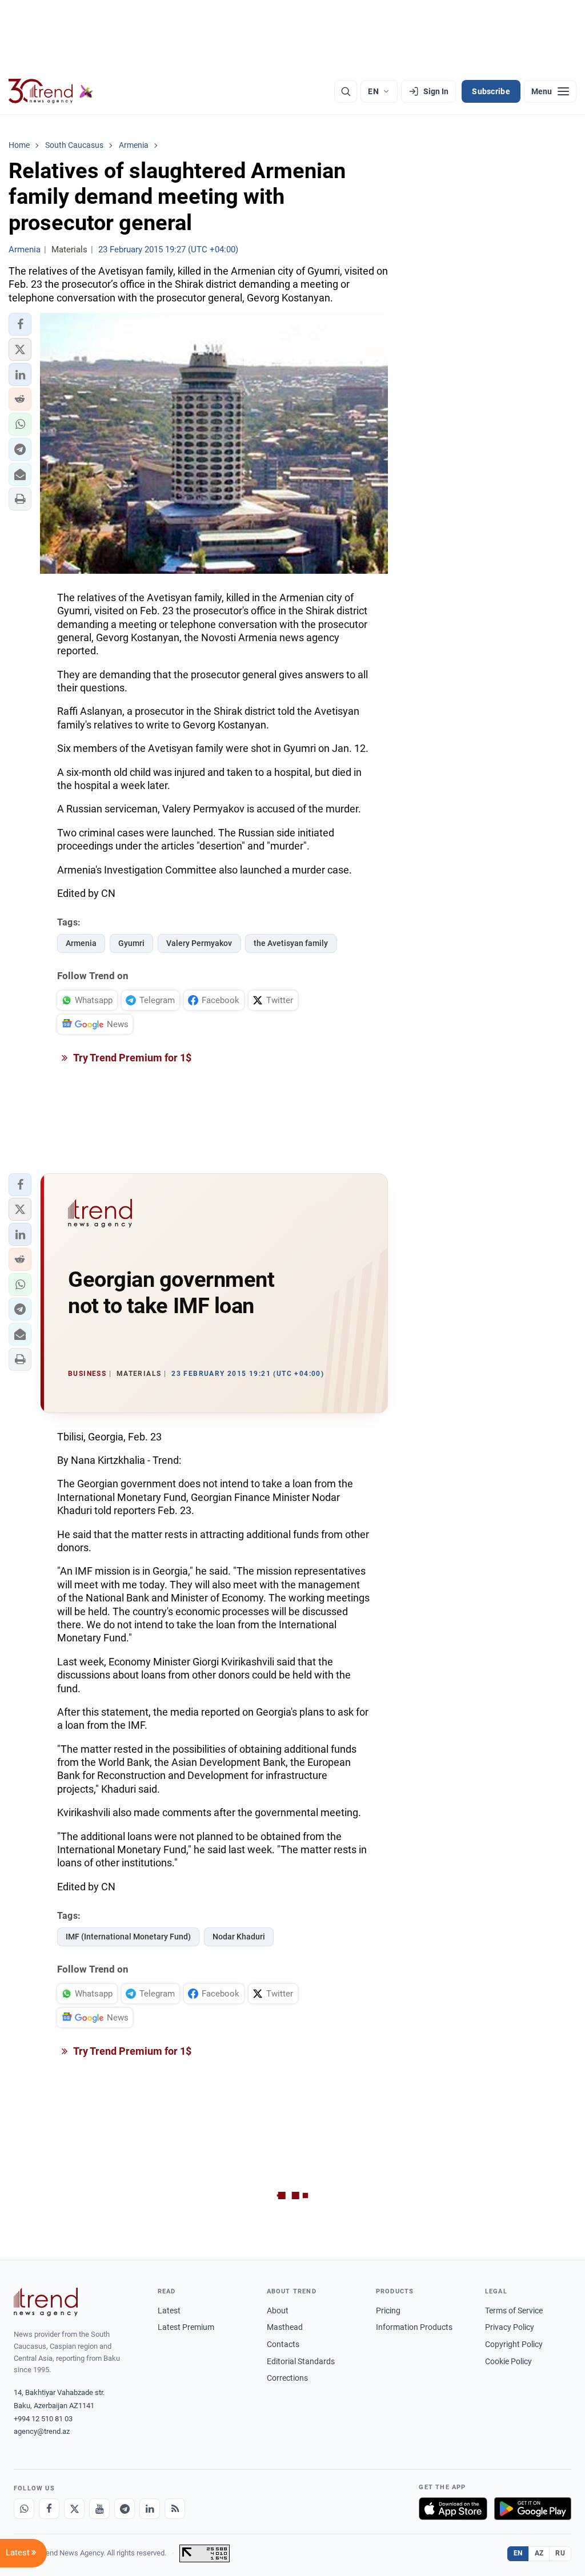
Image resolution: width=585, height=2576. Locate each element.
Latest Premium (186, 2327)
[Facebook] (49, 2509)
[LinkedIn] (150, 2509)
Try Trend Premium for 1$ (131, 1058)
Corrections (287, 2378)
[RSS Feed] (175, 2509)
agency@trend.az (42, 2431)
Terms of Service (514, 2311)
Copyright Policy (514, 2344)
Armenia (81, 943)
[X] (74, 2509)
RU (560, 2553)
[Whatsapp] (24, 2509)
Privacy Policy (510, 2327)
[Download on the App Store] (453, 2509)
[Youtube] (99, 2509)
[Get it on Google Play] (533, 2509)
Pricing (388, 2311)
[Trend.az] (51, 91)
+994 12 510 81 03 (43, 2419)
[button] (20, 324)
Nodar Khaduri (239, 1937)
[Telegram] (125, 2509)
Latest (169, 2311)
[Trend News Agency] (46, 2302)
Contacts (283, 2344)
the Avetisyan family (291, 943)
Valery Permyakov (199, 943)
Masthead (285, 2327)
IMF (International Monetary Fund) (128, 1937)
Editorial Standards (301, 2361)
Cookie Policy (508, 2361)
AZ (539, 2553)
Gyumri (131, 943)
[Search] (346, 91)
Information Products (414, 2327)
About (278, 2311)
